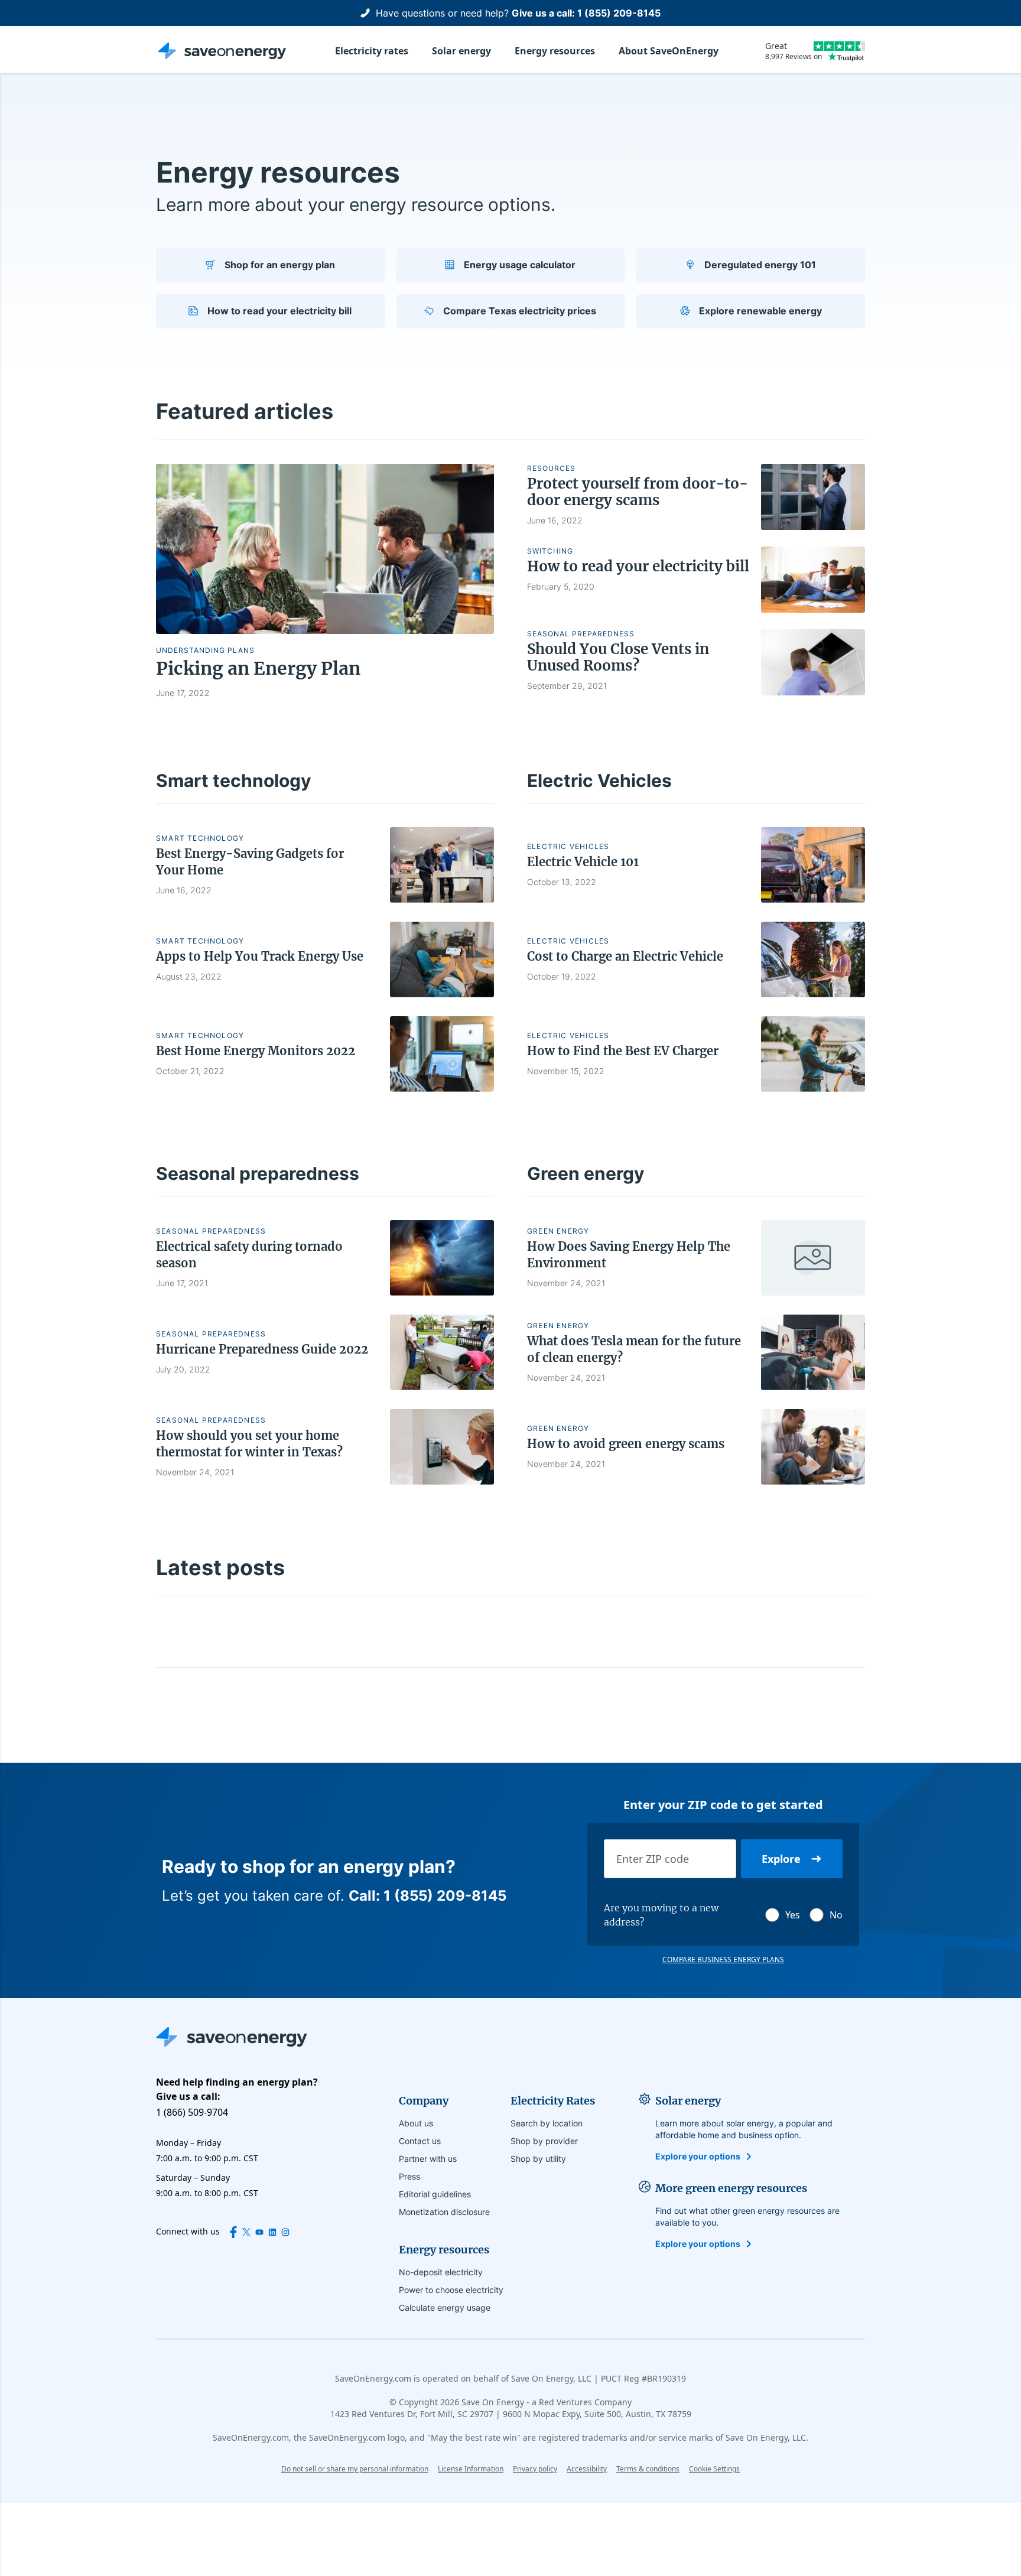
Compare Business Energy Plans (723, 1960)
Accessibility (587, 2469)
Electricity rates (372, 51)
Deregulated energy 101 (760, 265)
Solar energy (461, 51)
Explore (781, 1859)
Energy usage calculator (520, 265)
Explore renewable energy (760, 311)
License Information (471, 2469)
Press (409, 2176)
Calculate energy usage (445, 2307)
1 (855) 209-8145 (619, 13)
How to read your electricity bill (279, 311)
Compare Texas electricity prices (520, 311)
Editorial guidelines (435, 2194)
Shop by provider (544, 2141)
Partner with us (428, 2159)
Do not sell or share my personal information (355, 2469)
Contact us (420, 2141)
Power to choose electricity (451, 2290)
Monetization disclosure (444, 2212)
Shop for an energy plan (280, 265)
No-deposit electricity (441, 2272)
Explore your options (698, 2156)
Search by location (547, 2123)
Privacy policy (535, 2469)
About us (416, 2123)
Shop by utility (538, 2159)
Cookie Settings (714, 2469)
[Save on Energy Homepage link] (222, 51)
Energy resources (555, 51)
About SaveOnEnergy (669, 51)
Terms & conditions (648, 2469)
